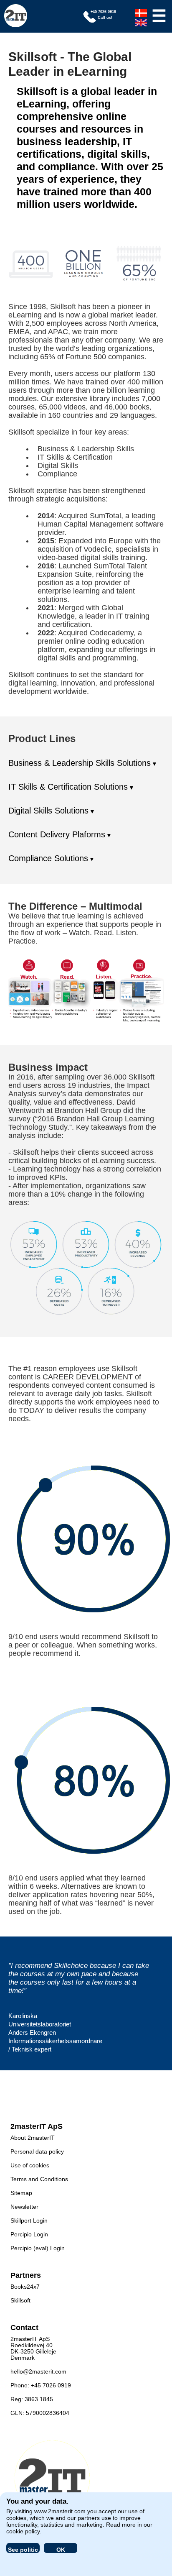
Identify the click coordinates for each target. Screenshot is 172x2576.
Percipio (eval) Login (38, 2248)
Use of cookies (30, 2165)
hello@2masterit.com (38, 2371)
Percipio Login (29, 2234)
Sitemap (21, 2193)
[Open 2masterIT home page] (16, 16)
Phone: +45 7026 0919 (41, 2385)
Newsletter (24, 2207)
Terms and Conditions (39, 2179)
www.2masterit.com (60, 2511)
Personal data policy (37, 2151)
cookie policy (23, 2531)
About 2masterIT (33, 2138)
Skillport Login (29, 2220)
